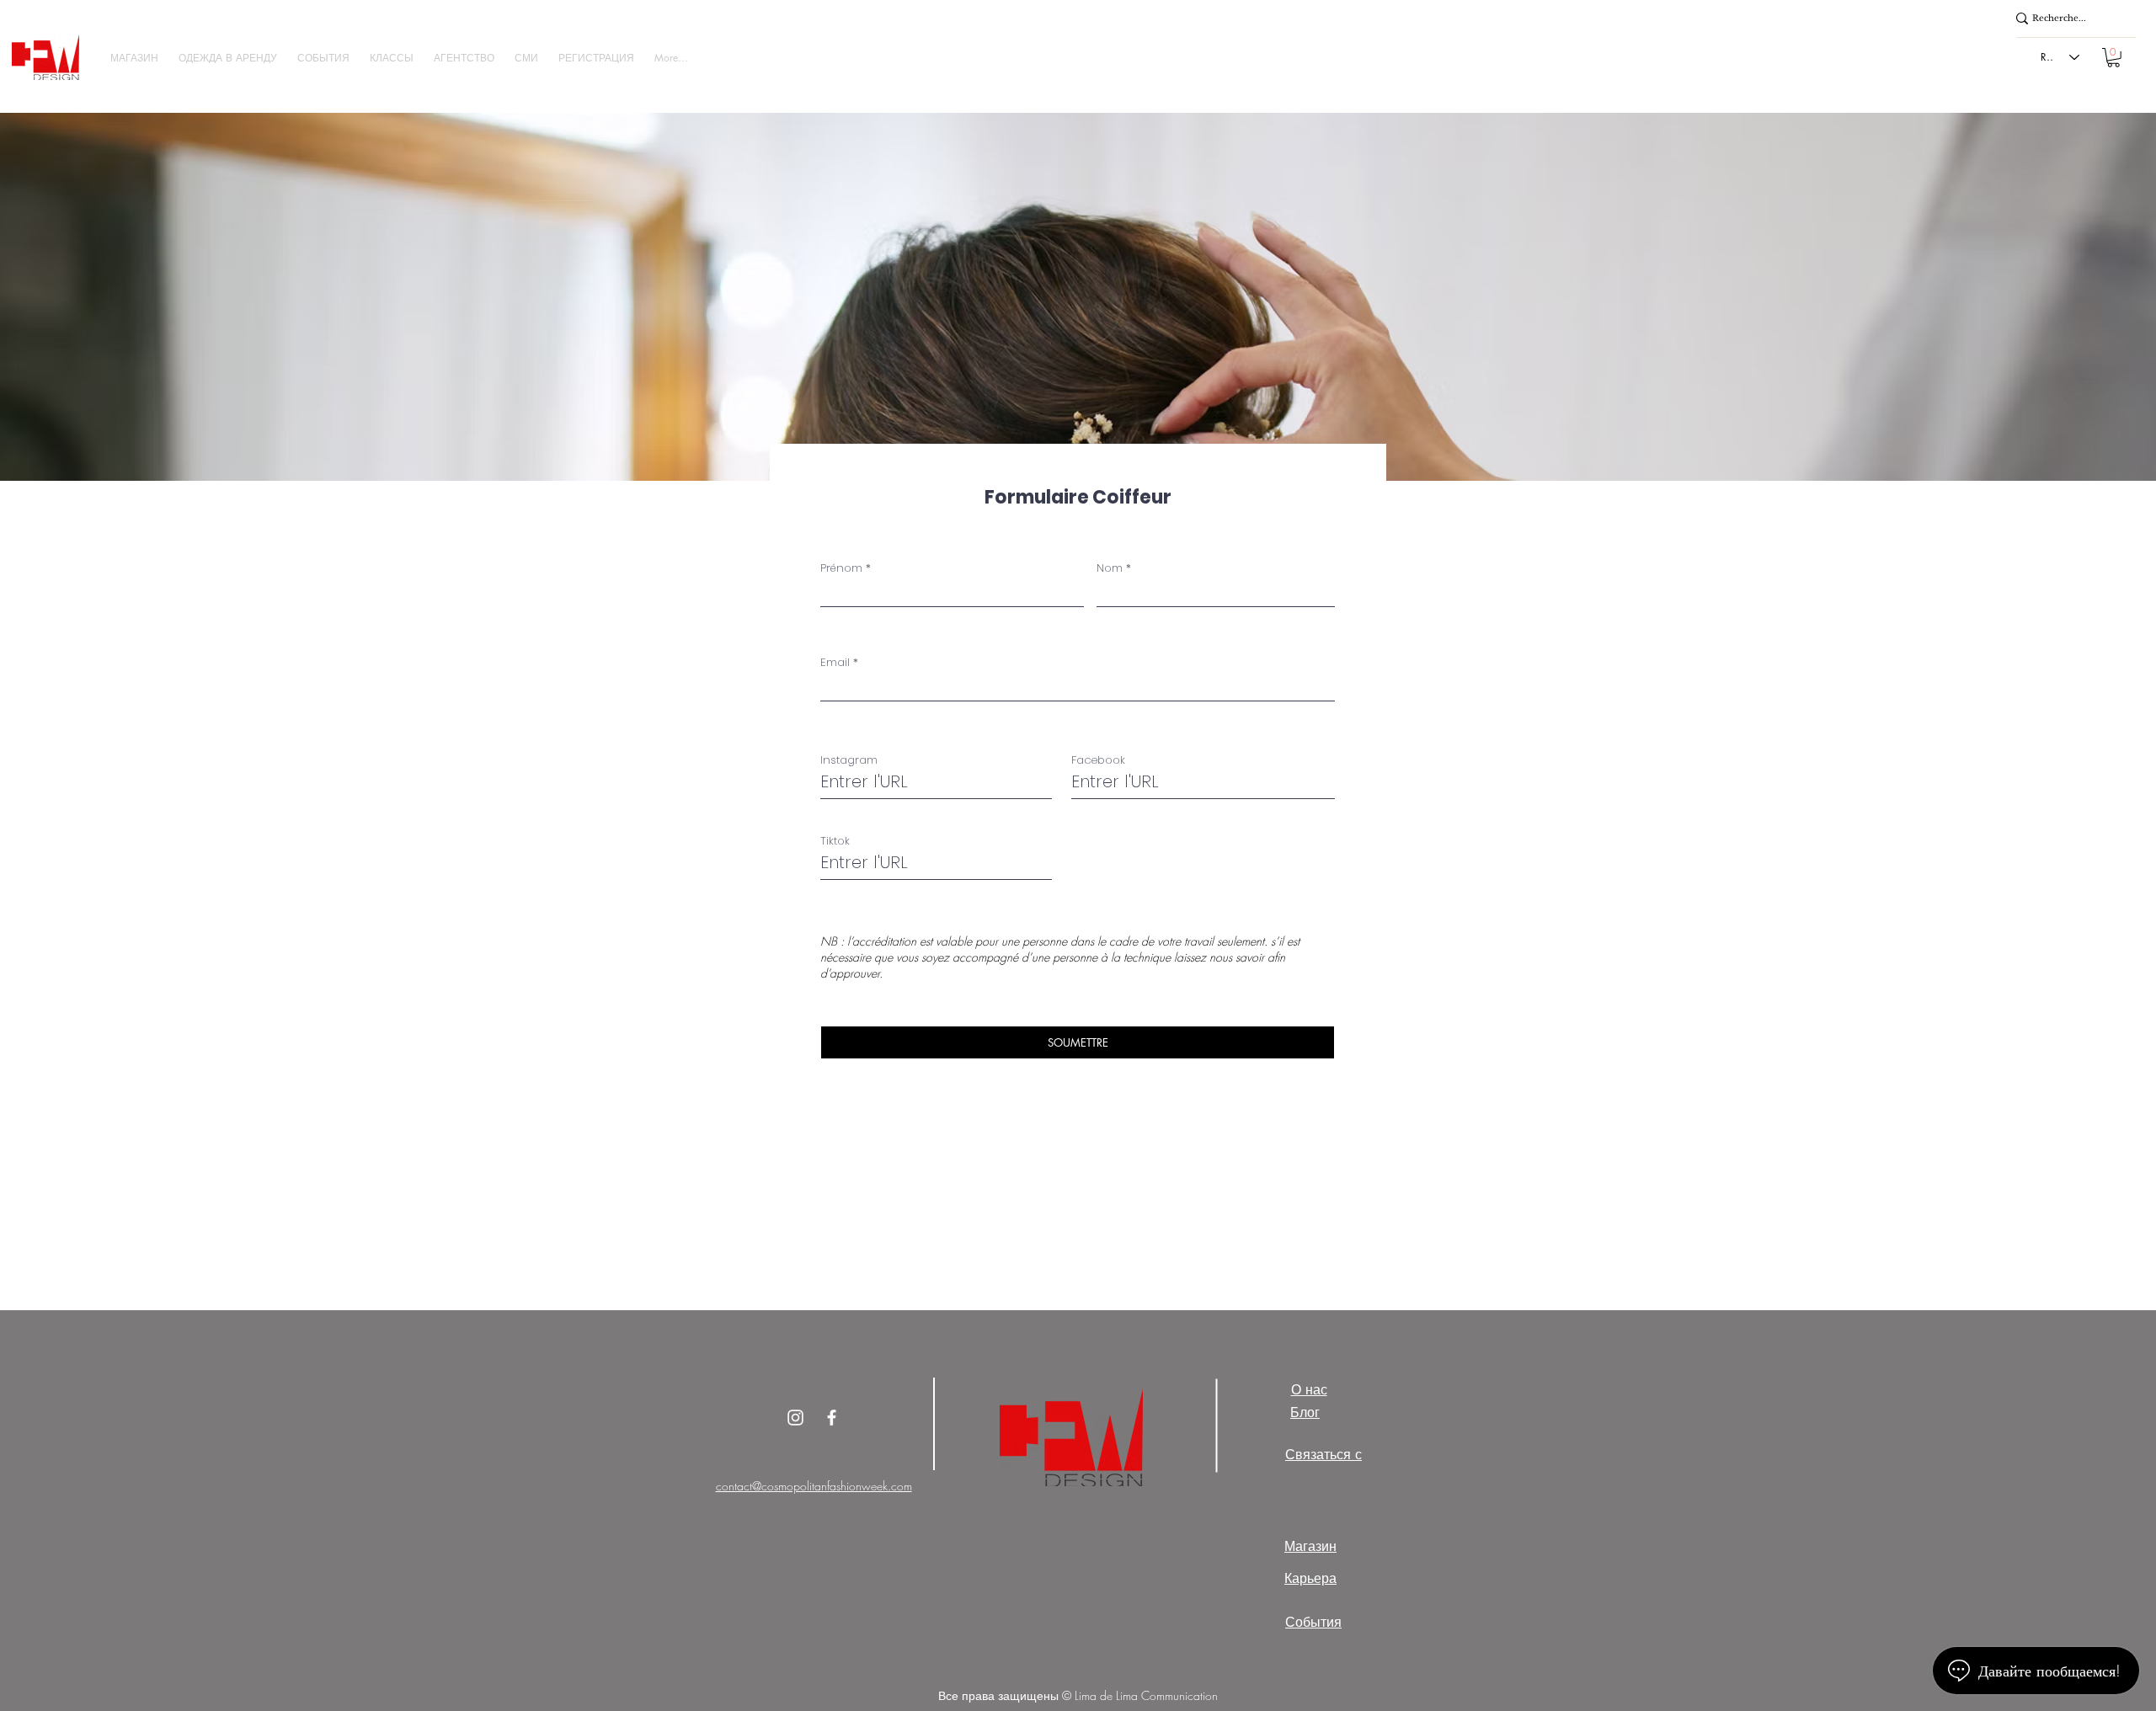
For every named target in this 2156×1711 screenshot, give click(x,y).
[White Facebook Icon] (832, 1418)
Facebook (1098, 760)
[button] (134, 58)
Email (835, 662)
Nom (1110, 568)
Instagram (849, 760)
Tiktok (835, 841)
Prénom (841, 568)
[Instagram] (795, 1418)
